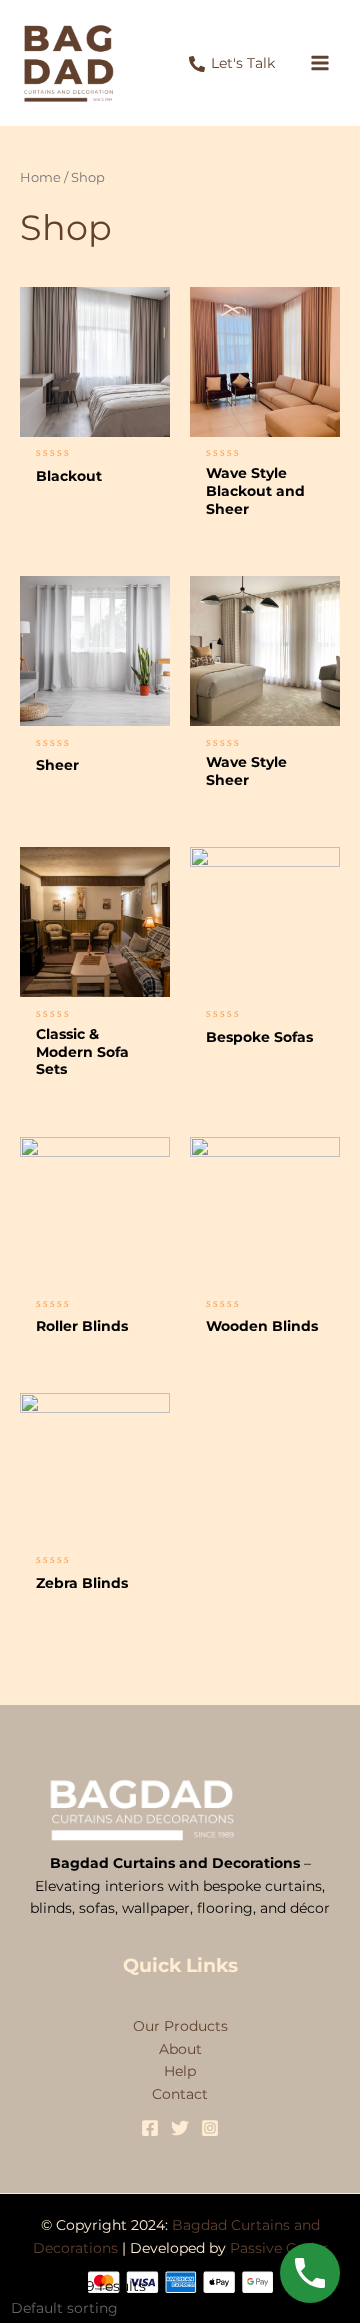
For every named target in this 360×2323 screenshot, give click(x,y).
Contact (180, 2094)
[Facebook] (150, 2128)
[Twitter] (180, 2128)
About (180, 2049)
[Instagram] (210, 2128)
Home (40, 177)
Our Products (180, 2026)
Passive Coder (279, 2248)
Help (180, 2071)
